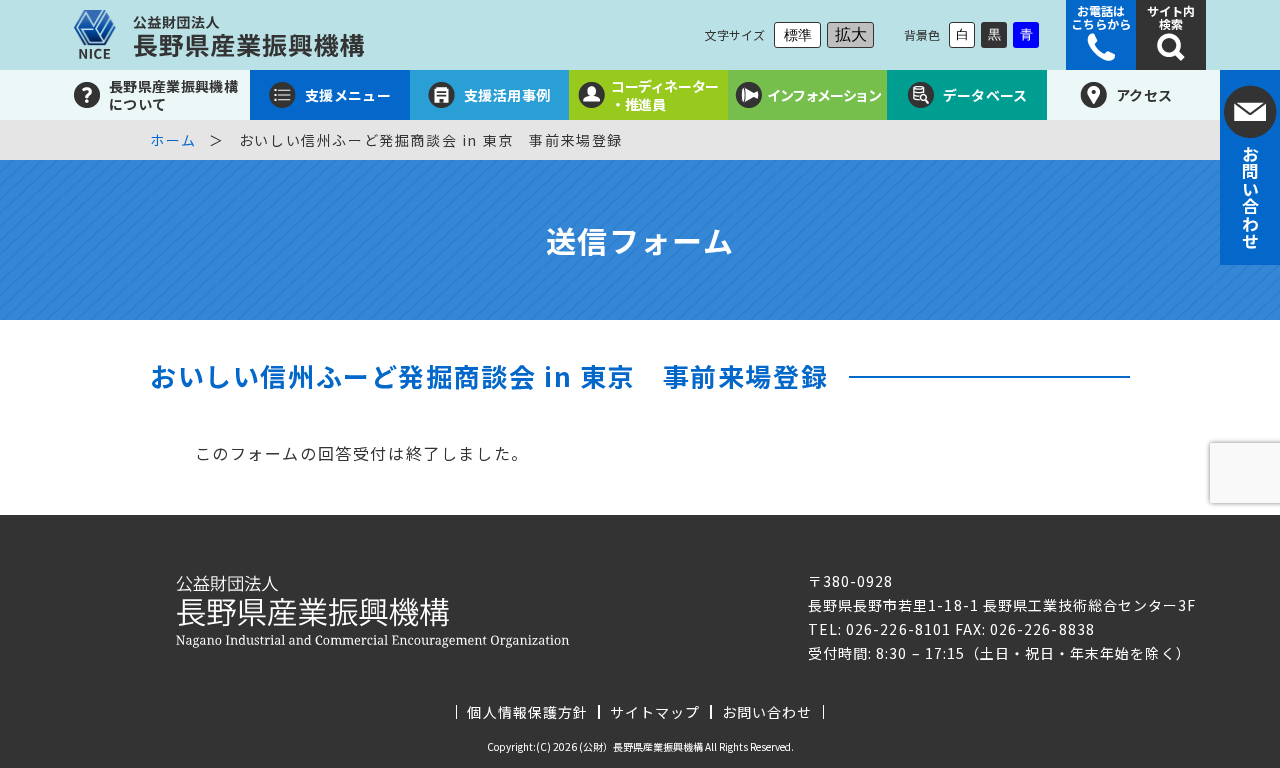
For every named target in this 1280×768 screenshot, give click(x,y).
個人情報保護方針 (527, 712)
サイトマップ (655, 712)
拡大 (851, 34)
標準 (798, 35)
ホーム (173, 140)
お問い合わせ (767, 712)
